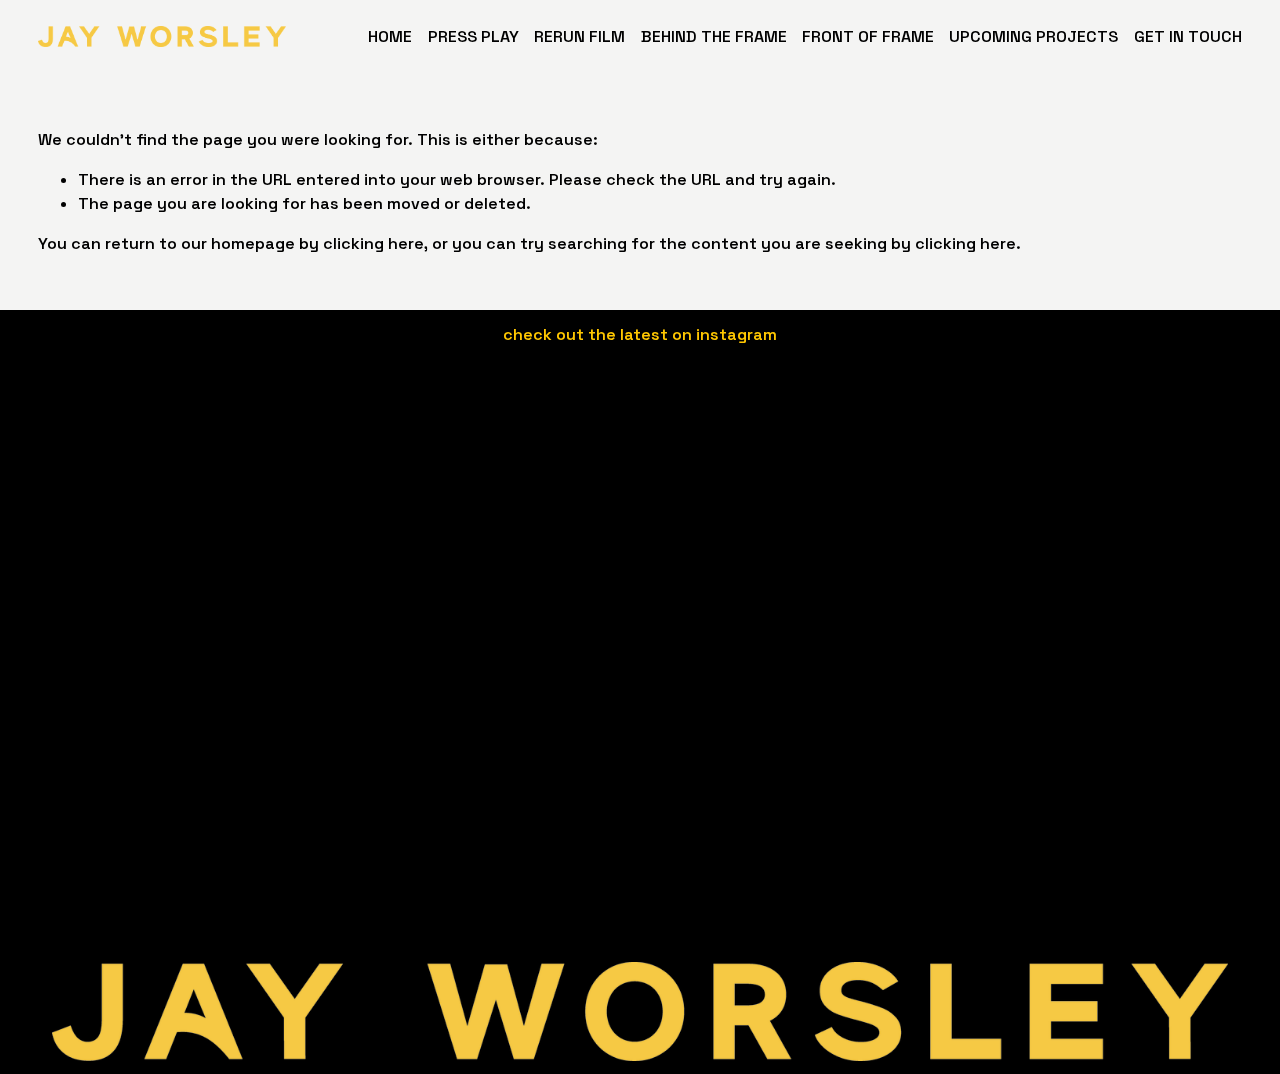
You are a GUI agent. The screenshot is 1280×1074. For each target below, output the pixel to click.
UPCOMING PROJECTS (1033, 36)
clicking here (373, 243)
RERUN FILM (579, 36)
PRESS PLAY (473, 36)
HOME (390, 36)
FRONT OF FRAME (868, 36)
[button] (492, 458)
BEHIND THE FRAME (714, 36)
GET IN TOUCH (1188, 36)
